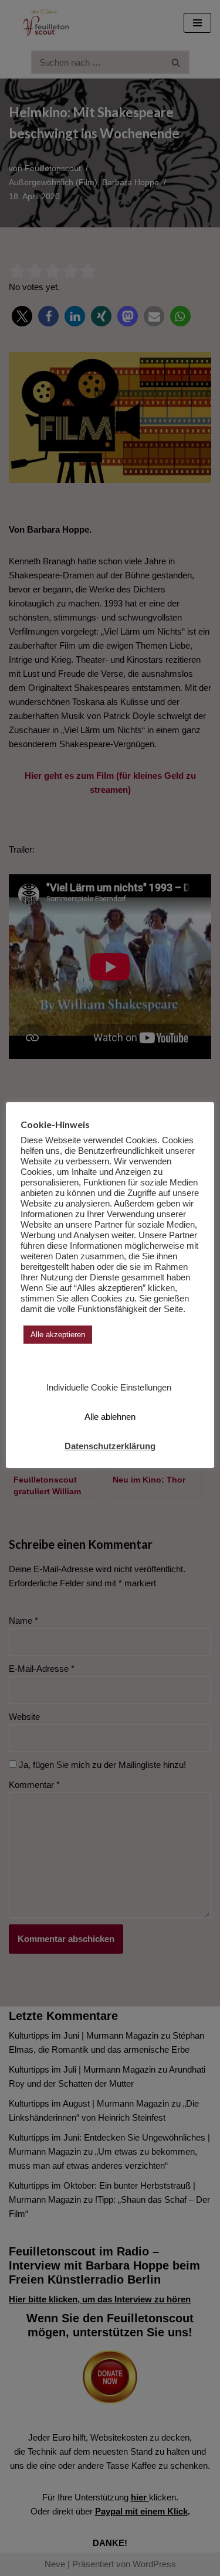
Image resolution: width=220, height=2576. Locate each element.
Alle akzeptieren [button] (58, 1335)
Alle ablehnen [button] (110, 1417)
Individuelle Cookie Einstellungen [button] (109, 1387)
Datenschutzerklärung (110, 1446)
